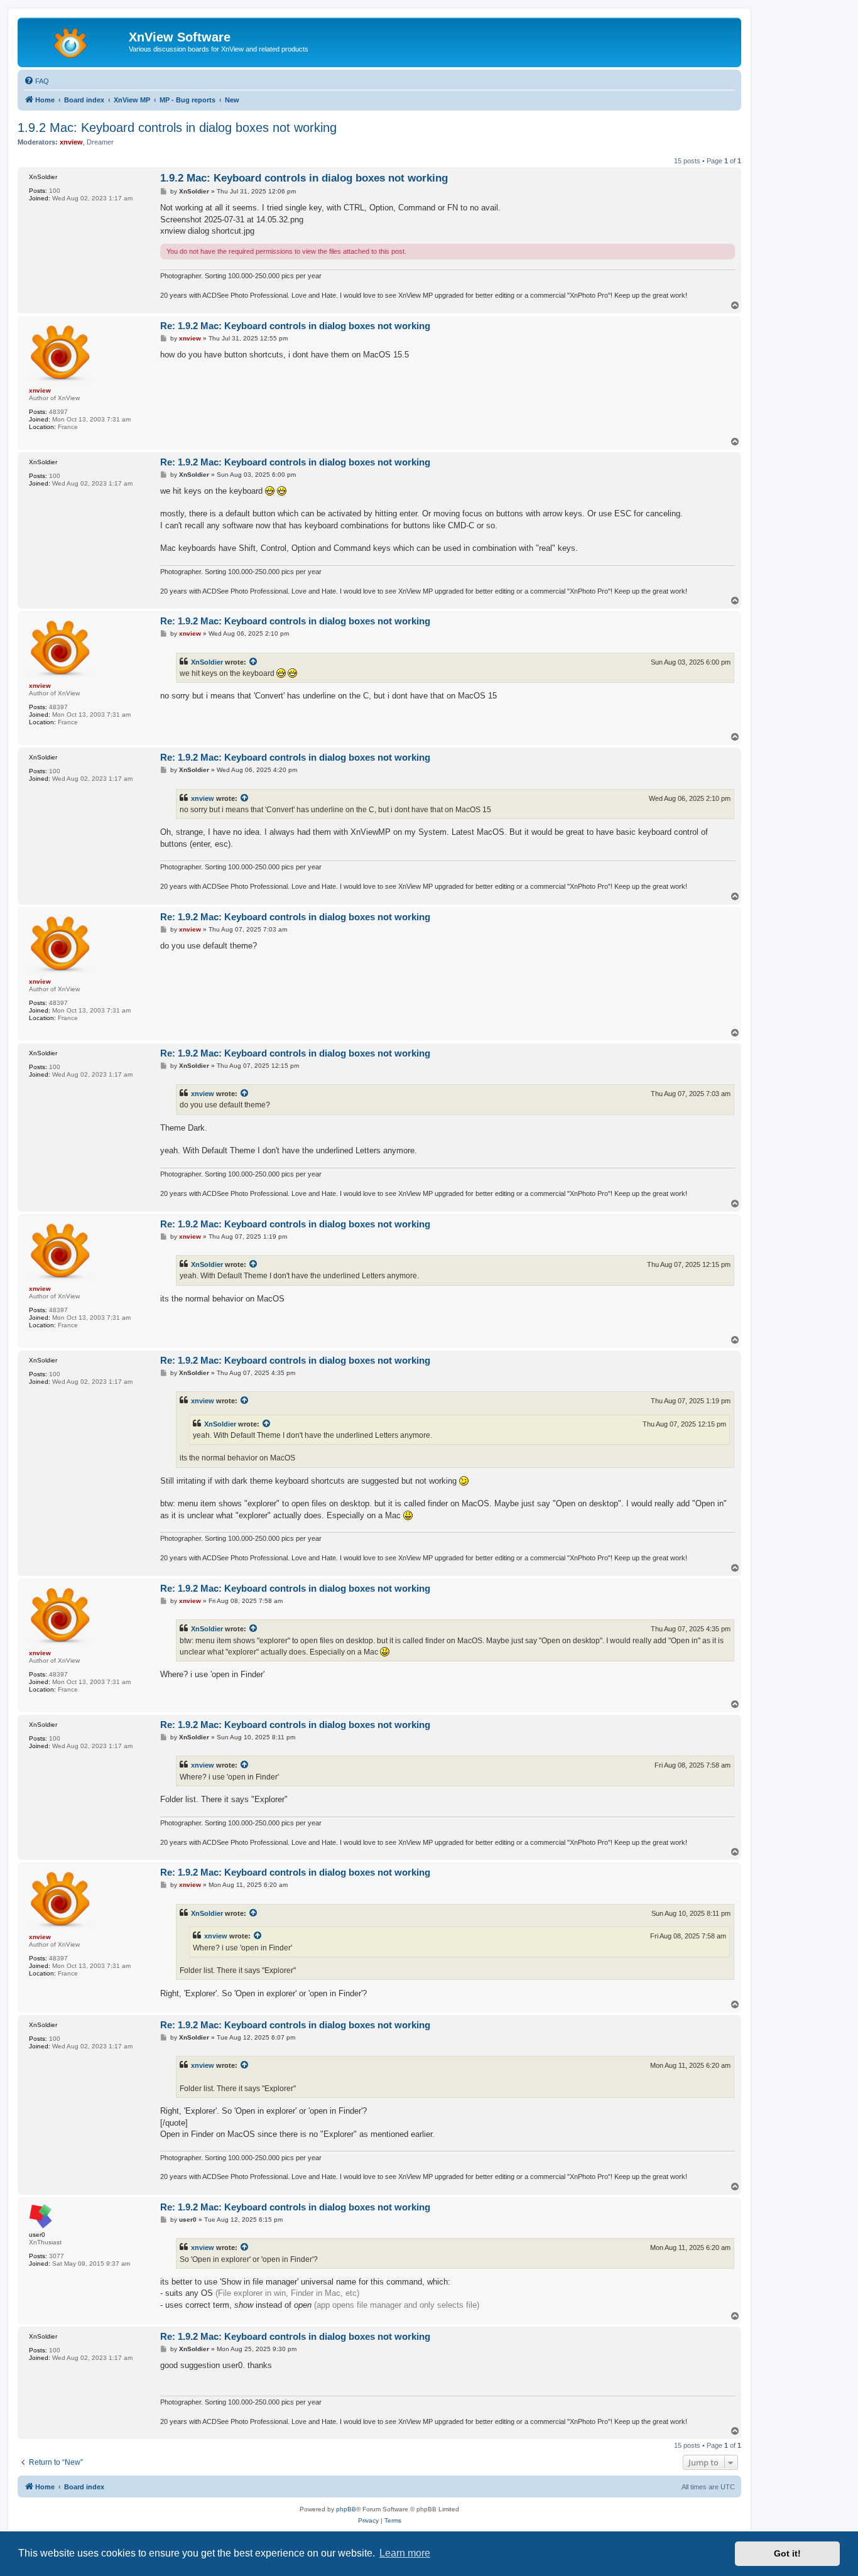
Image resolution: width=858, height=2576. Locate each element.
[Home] (75, 41)
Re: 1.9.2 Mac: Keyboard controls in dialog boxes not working (295, 326)
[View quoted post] (254, 662)
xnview (203, 798)
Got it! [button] (787, 2553)
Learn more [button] (405, 2553)
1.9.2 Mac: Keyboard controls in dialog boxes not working (177, 128)
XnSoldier (207, 662)
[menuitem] (36, 81)
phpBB (346, 2509)
